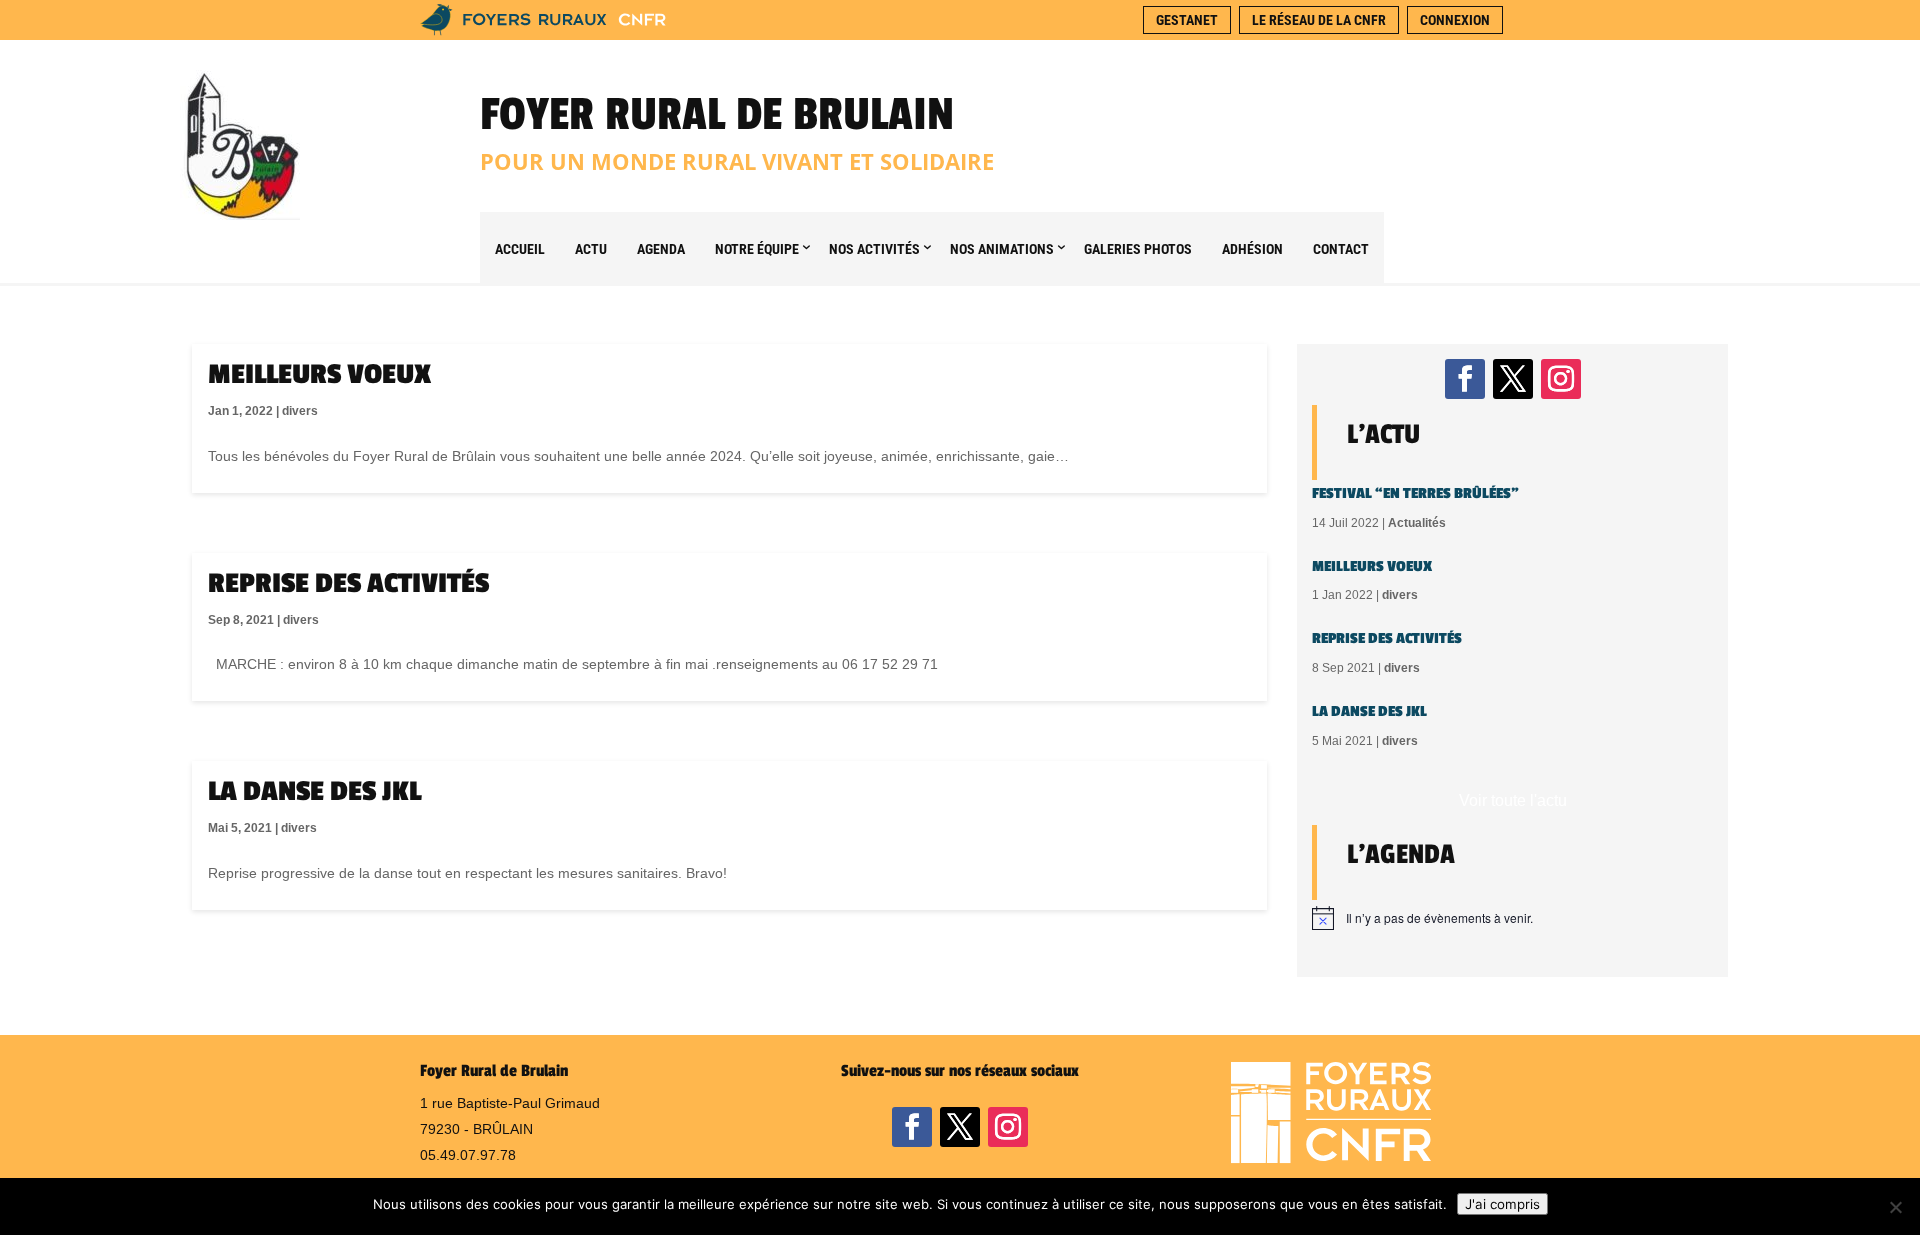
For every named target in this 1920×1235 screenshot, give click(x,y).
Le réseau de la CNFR (1319, 20)
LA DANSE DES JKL (314, 791)
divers (300, 411)
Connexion (1455, 20)
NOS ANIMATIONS (1002, 249)
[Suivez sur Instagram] (1561, 379)
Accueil (520, 249)
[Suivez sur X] (1513, 379)
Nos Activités (874, 249)
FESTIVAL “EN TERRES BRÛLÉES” (1415, 493)
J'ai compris (1502, 1204)
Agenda (661, 249)
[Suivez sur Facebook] (1465, 379)
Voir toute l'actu (1513, 800)
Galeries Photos (1138, 249)
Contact (1341, 249)
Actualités (1417, 523)
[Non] (1895, 1207)
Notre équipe (757, 249)
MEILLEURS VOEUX (319, 374)
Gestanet (1187, 20)
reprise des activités (348, 583)
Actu (591, 249)
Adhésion (1252, 249)
